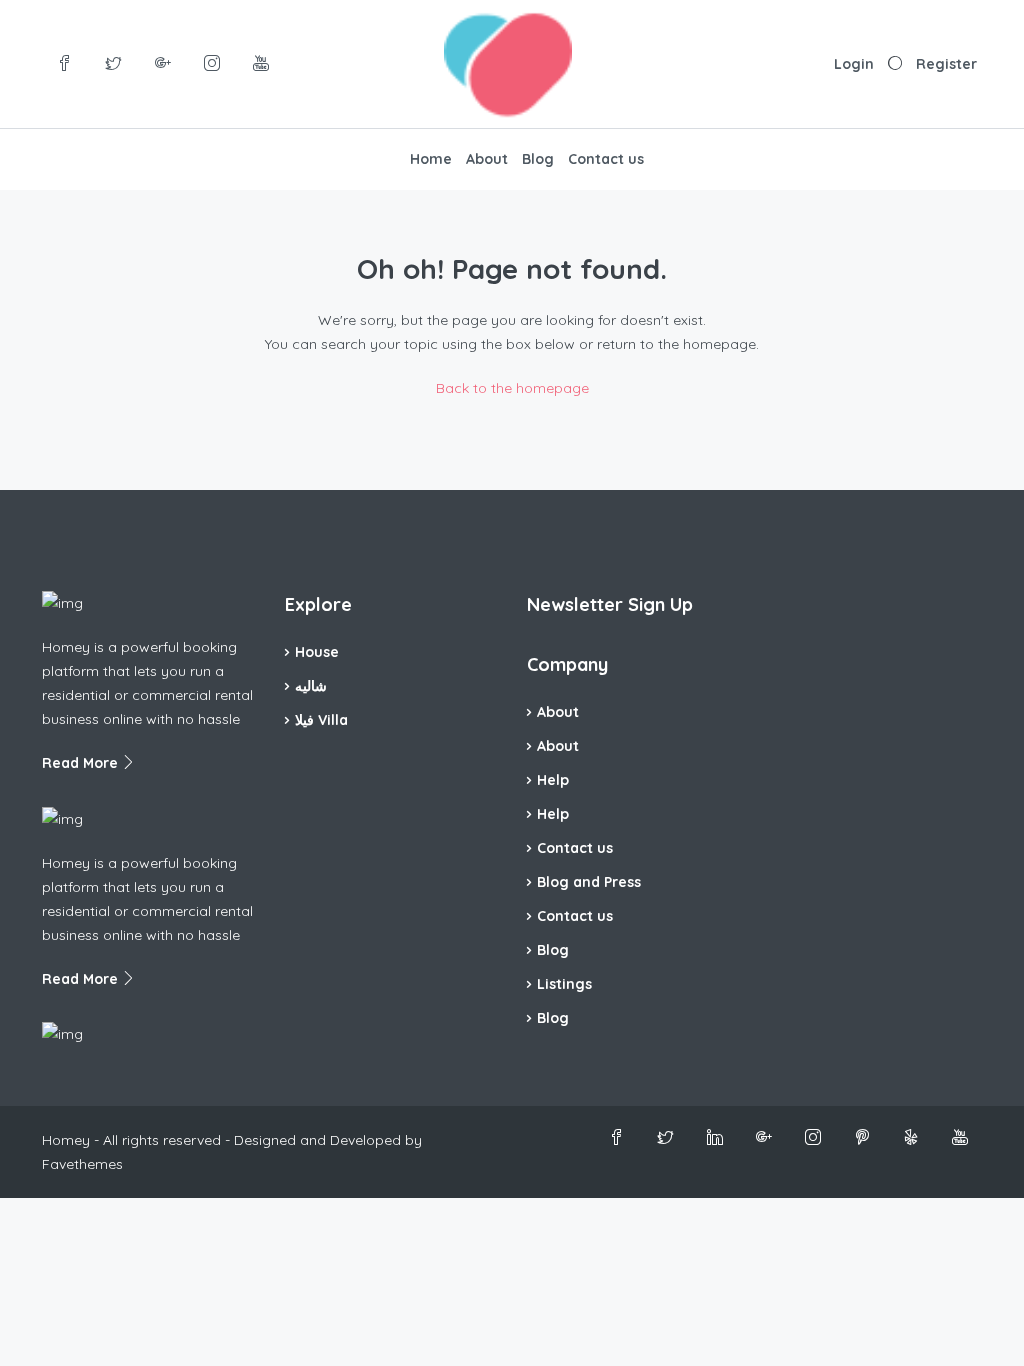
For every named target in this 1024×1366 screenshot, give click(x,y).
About (487, 159)
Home (431, 159)
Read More (82, 763)
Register (946, 64)
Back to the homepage (512, 388)
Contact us (606, 159)
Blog (538, 159)
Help (553, 780)
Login (854, 64)
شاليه (311, 686)
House (317, 652)
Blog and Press (589, 882)
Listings (564, 984)
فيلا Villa (321, 720)
